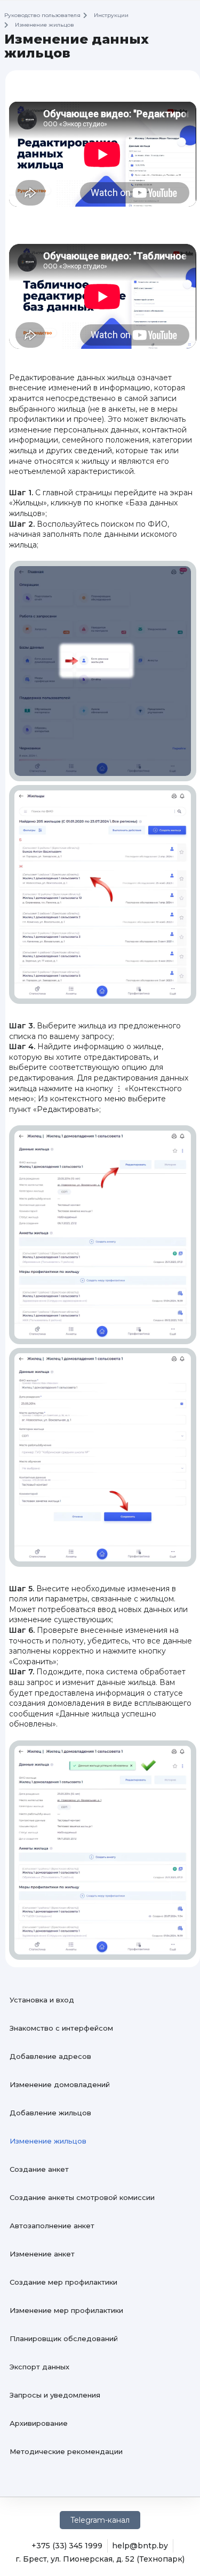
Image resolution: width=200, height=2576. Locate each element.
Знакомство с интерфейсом (61, 2028)
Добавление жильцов (50, 2113)
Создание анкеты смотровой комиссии (82, 2197)
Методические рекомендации (66, 2451)
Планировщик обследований (64, 2338)
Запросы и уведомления (55, 2395)
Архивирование (39, 2423)
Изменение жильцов (48, 2141)
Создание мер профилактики (63, 2282)
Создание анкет (39, 2169)
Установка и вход (42, 2000)
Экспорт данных (39, 2367)
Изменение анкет (42, 2254)
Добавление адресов (50, 2056)
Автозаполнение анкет (52, 2226)
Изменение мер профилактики (66, 2310)
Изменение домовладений (60, 2084)
